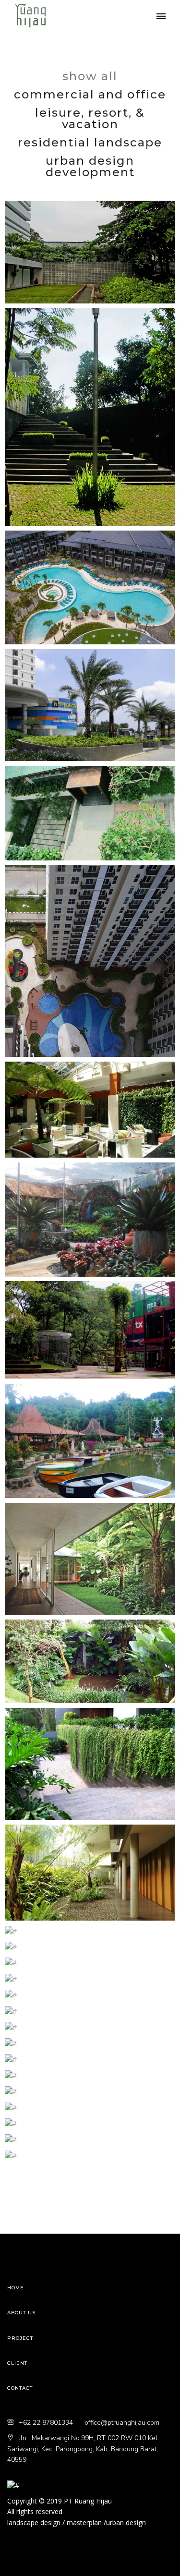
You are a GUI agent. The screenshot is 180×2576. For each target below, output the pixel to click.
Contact (20, 2388)
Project (20, 2338)
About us (21, 2313)
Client (17, 2363)
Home (16, 2288)
